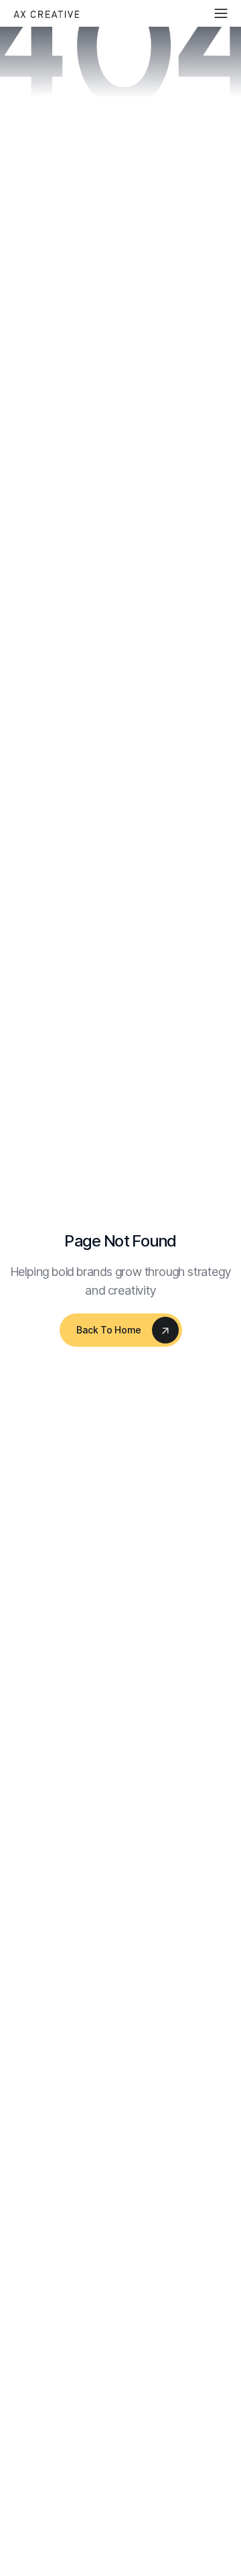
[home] (47, 13)
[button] (221, 13)
